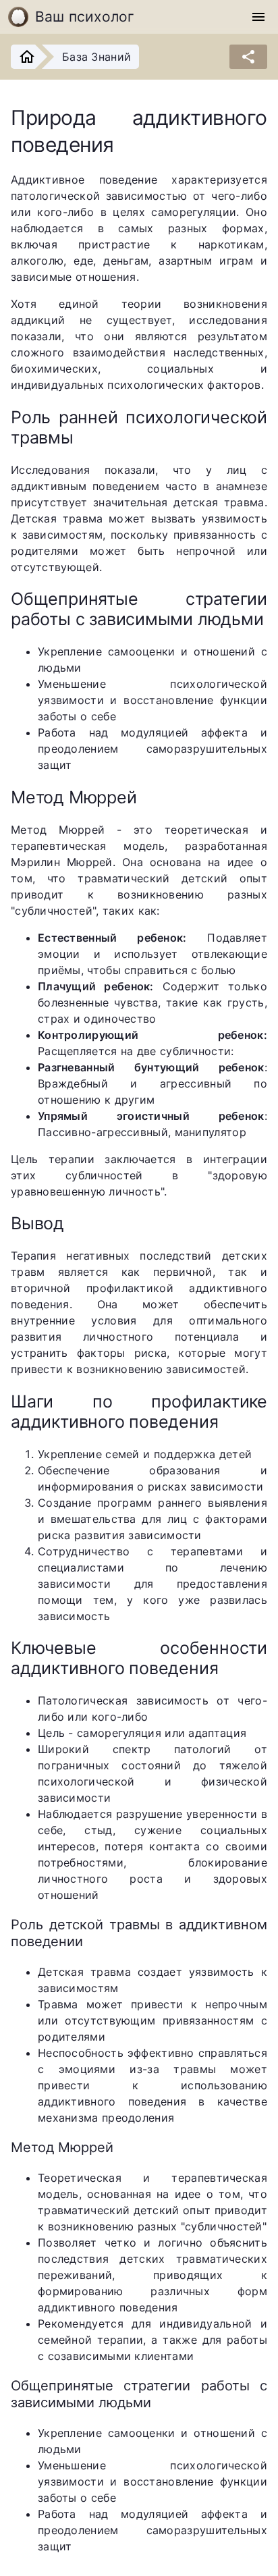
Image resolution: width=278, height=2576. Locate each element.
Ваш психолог (85, 17)
